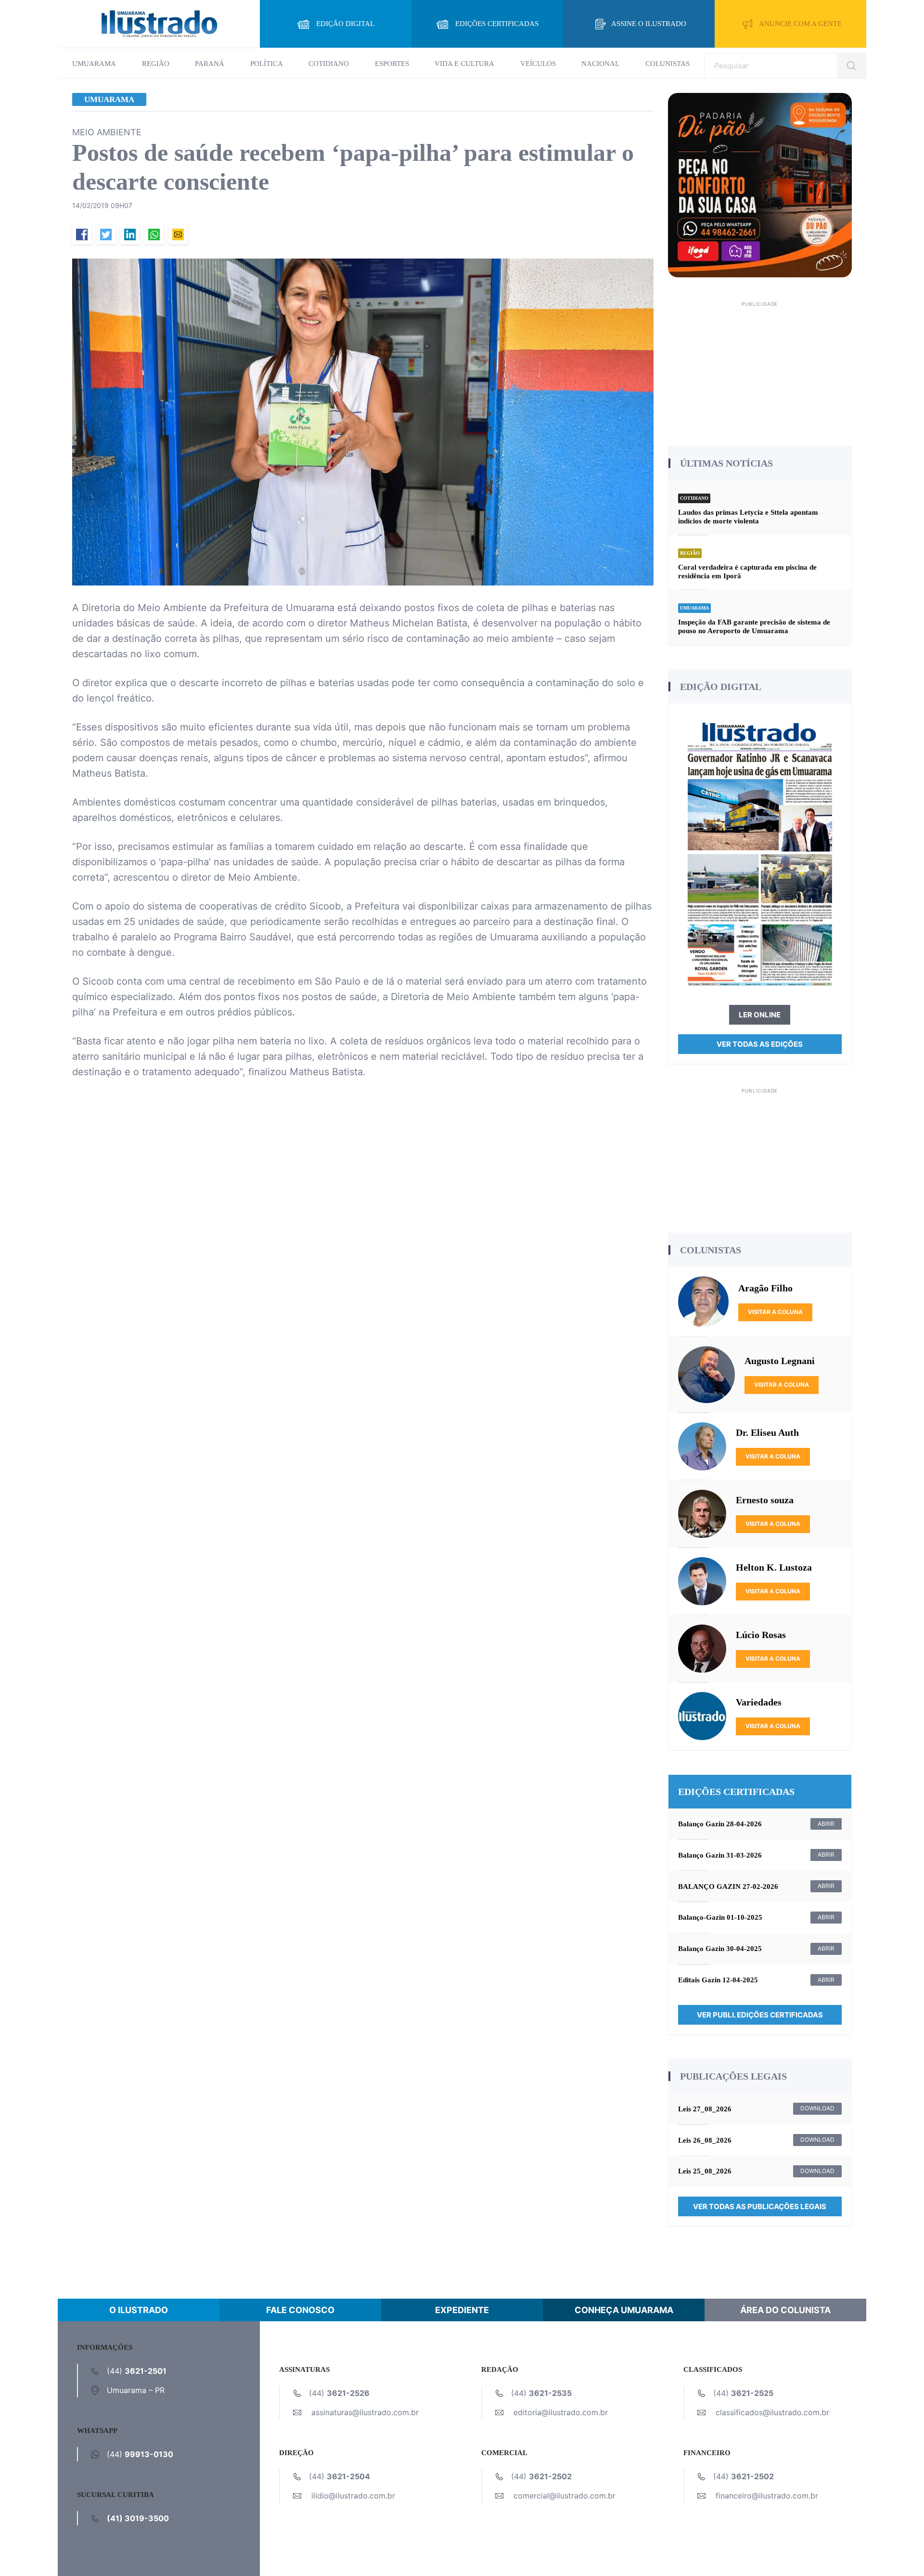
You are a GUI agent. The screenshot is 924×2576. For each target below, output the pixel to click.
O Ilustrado (139, 2310)
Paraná (210, 64)
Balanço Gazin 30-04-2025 (720, 1949)
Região (156, 64)
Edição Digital (345, 24)
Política (267, 64)
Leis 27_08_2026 (705, 2109)
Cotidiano (329, 64)
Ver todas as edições (760, 1044)
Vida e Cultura (464, 64)
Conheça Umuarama (624, 2310)
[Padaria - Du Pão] (760, 184)
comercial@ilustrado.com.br (565, 2496)
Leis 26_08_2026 (705, 2140)
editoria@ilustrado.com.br (561, 2412)
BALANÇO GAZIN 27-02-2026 (728, 1886)
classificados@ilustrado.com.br (772, 2412)
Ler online (760, 1015)
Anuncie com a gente (800, 24)
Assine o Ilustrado (649, 24)
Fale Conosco (300, 2310)
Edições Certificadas (497, 24)
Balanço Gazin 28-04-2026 (720, 1824)
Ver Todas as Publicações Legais (760, 2206)
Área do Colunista (785, 2310)
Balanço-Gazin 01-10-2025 (720, 1917)
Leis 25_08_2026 (705, 2171)
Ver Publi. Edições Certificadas (760, 2015)
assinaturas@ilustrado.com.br (365, 2412)
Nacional (600, 64)
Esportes (392, 64)
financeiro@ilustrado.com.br (767, 2496)
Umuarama (94, 64)
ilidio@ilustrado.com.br (353, 2496)
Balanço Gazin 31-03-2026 (720, 1855)
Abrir (826, 1824)
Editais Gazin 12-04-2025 (718, 1980)
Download (817, 2108)
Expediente (462, 2310)
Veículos (538, 64)
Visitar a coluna (775, 1312)
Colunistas (667, 64)
